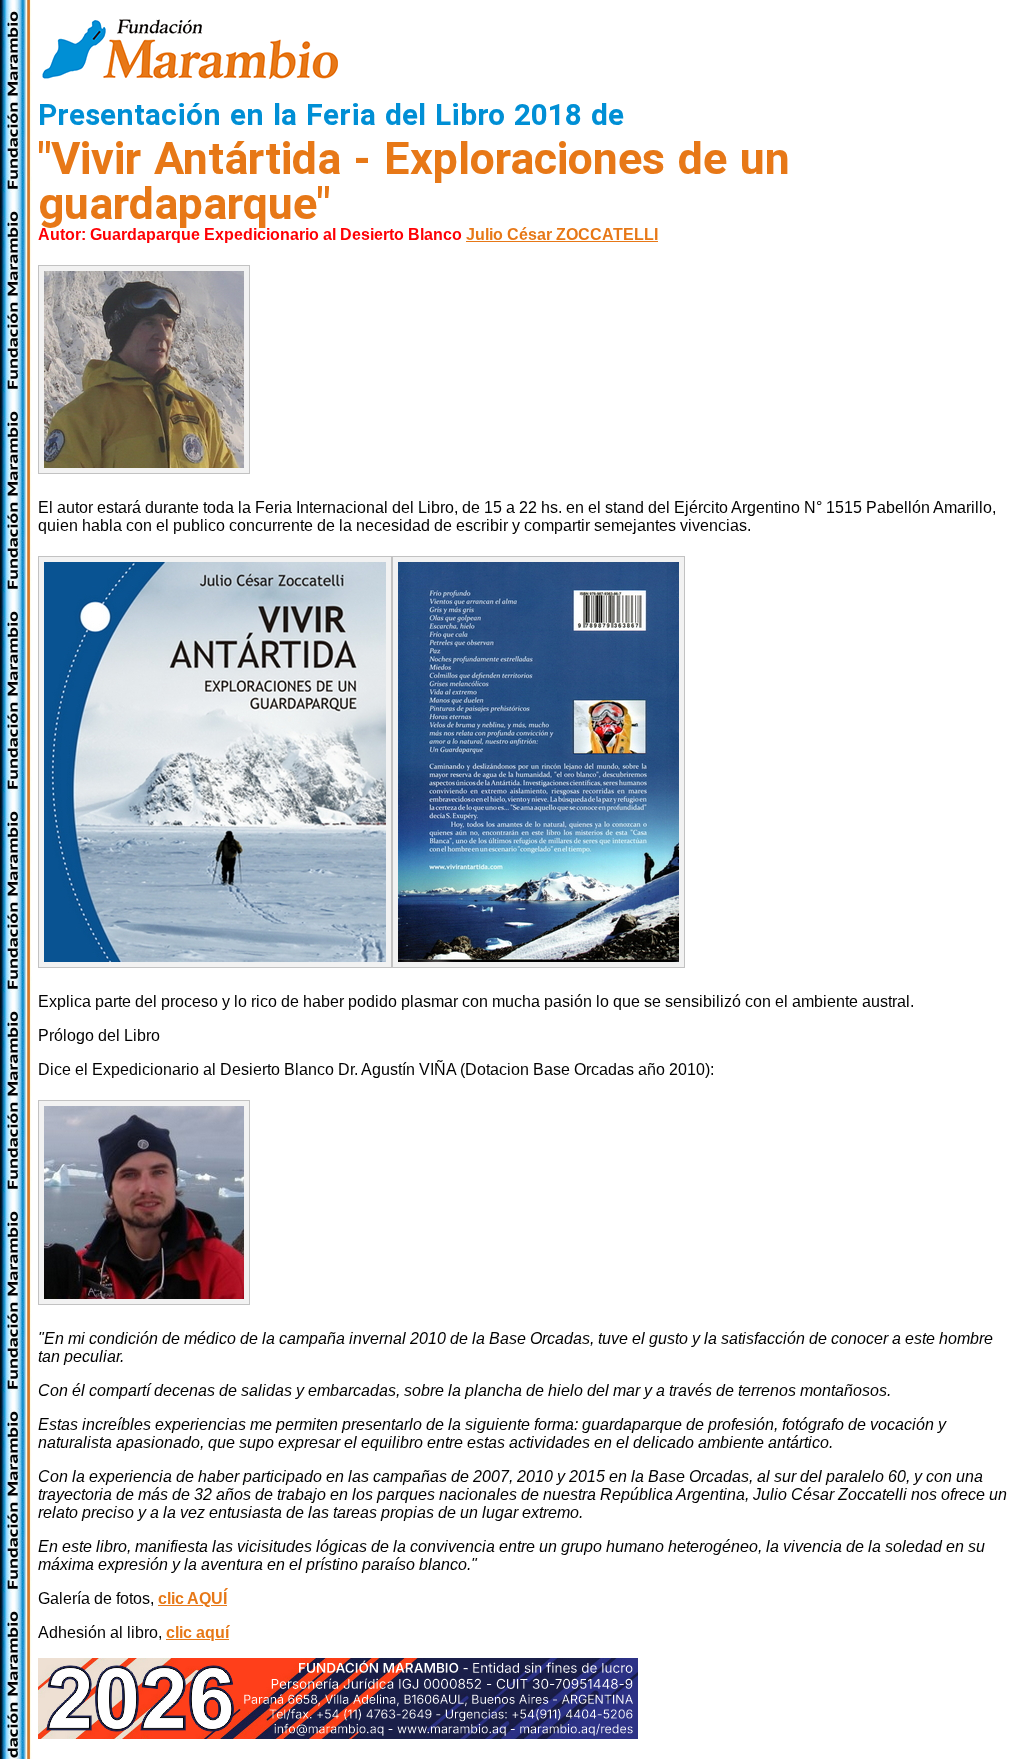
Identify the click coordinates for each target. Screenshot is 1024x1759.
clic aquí (197, 1632)
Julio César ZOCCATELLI (562, 234)
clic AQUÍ (192, 1598)
